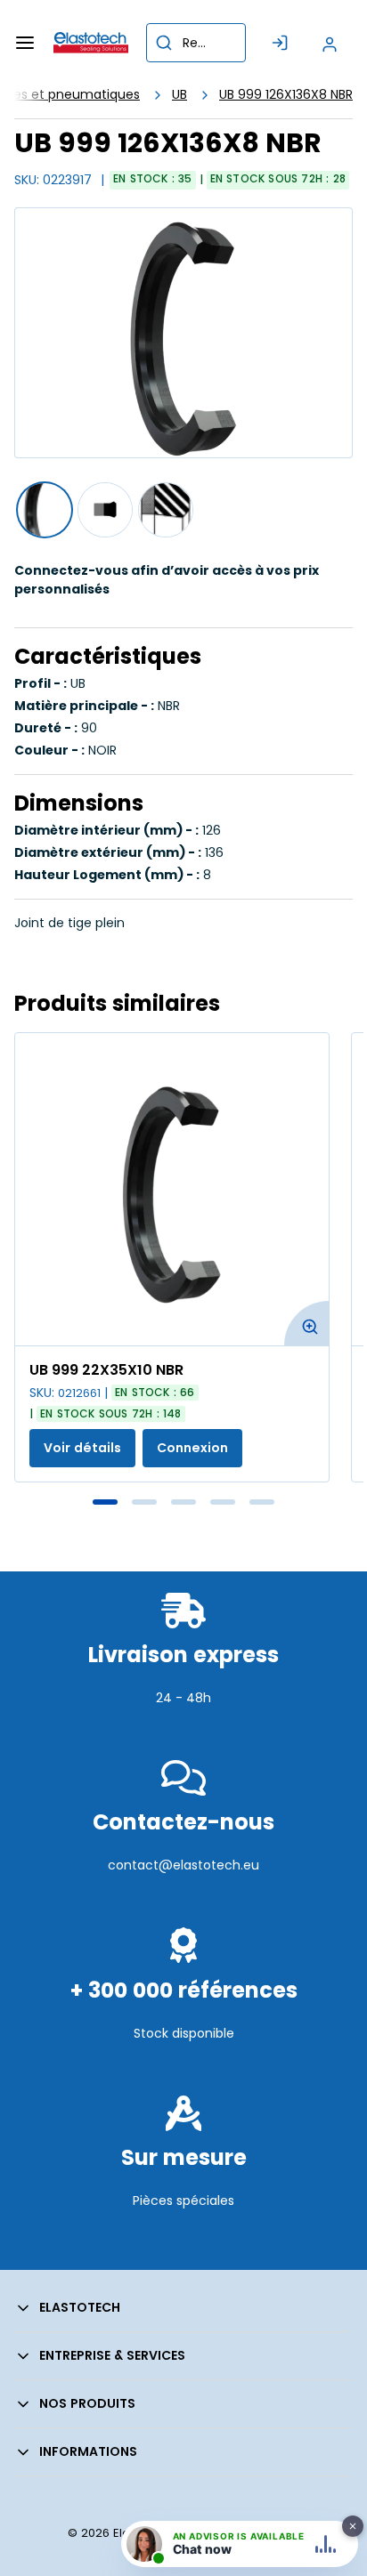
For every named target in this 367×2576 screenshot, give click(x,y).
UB (179, 94)
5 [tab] (262, 1502)
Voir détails (82, 1448)
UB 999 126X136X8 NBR (286, 94)
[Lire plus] (183, 1736)
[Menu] (25, 43)
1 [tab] (105, 1502)
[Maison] (91, 43)
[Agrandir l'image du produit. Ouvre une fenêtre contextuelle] (306, 1323)
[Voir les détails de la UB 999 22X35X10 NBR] (172, 1189)
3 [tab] (183, 1502)
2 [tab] (144, 1502)
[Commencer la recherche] (164, 43)
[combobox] (196, 43)
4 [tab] (223, 1502)
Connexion (192, 1448)
